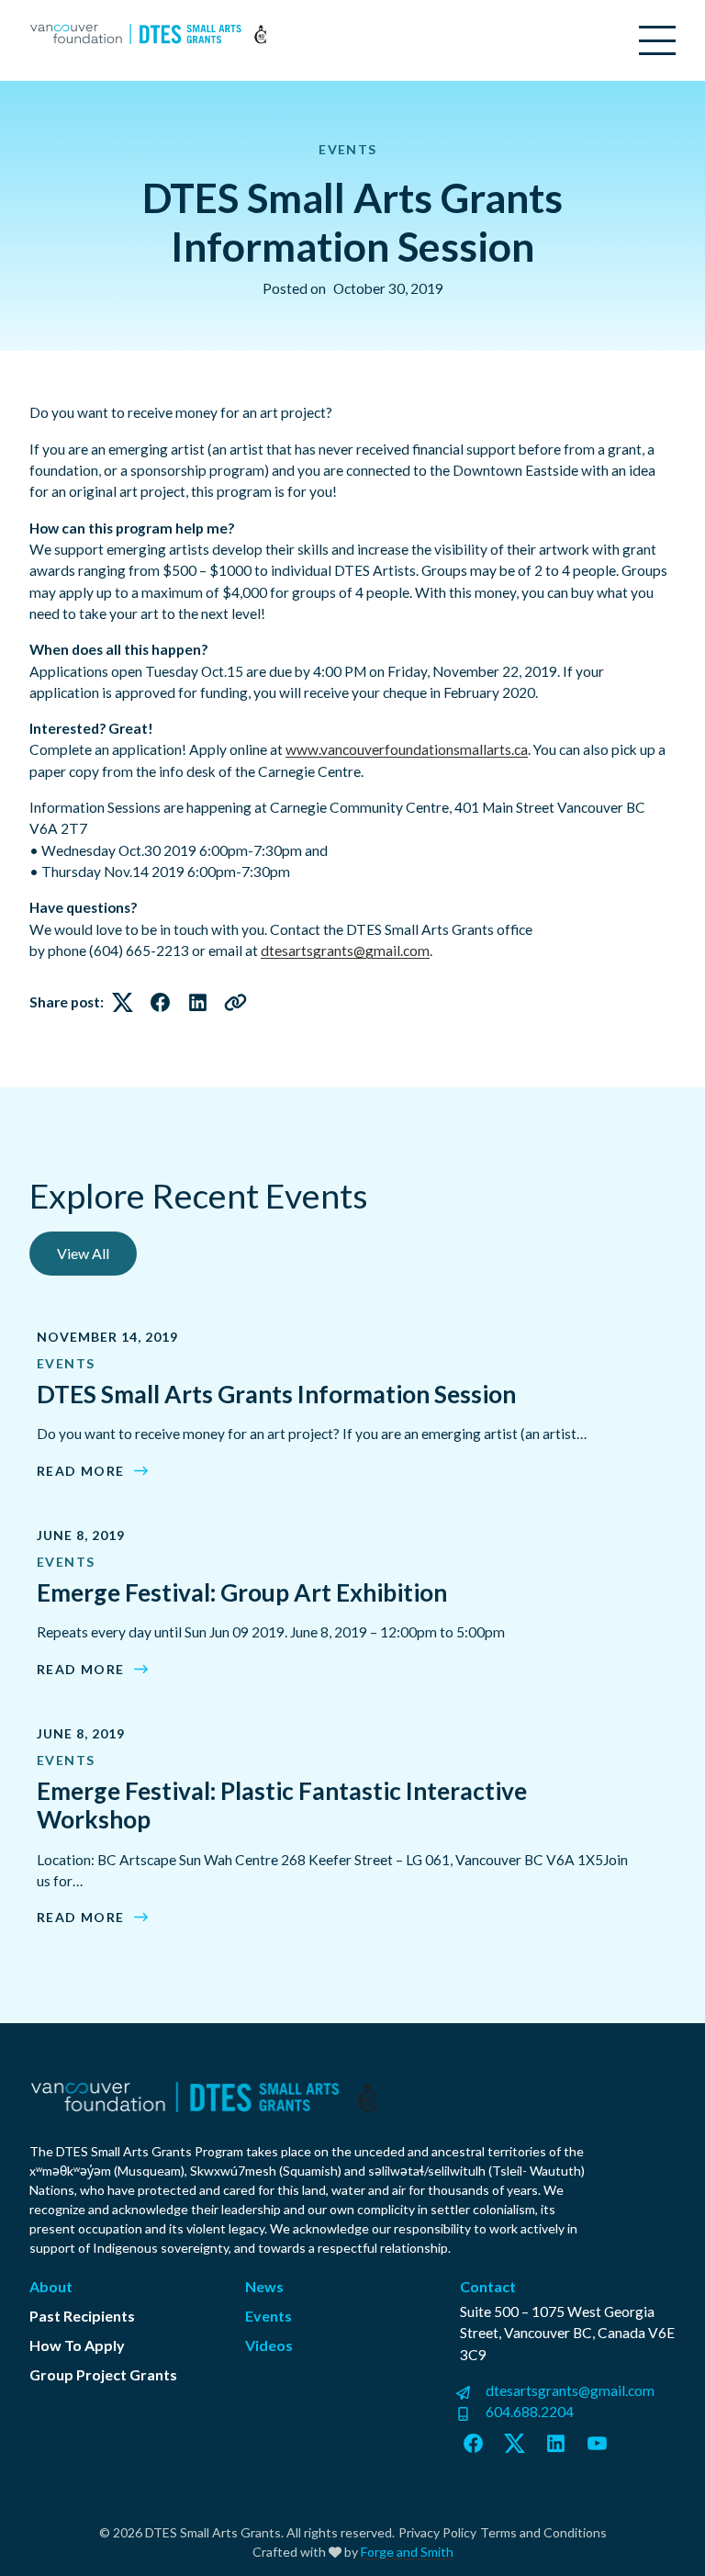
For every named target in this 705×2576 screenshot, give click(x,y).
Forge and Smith (407, 2552)
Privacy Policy (437, 2532)
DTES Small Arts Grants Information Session (276, 1394)
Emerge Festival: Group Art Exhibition (242, 1592)
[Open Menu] (657, 40)
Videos (269, 2345)
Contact (488, 2286)
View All (83, 1253)
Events (347, 149)
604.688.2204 (530, 2412)
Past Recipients (82, 2316)
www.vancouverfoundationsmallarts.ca (407, 749)
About (51, 2286)
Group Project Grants (103, 2374)
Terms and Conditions (543, 2532)
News (264, 2286)
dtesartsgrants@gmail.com (345, 951)
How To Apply (77, 2345)
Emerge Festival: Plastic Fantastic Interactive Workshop (282, 1805)
